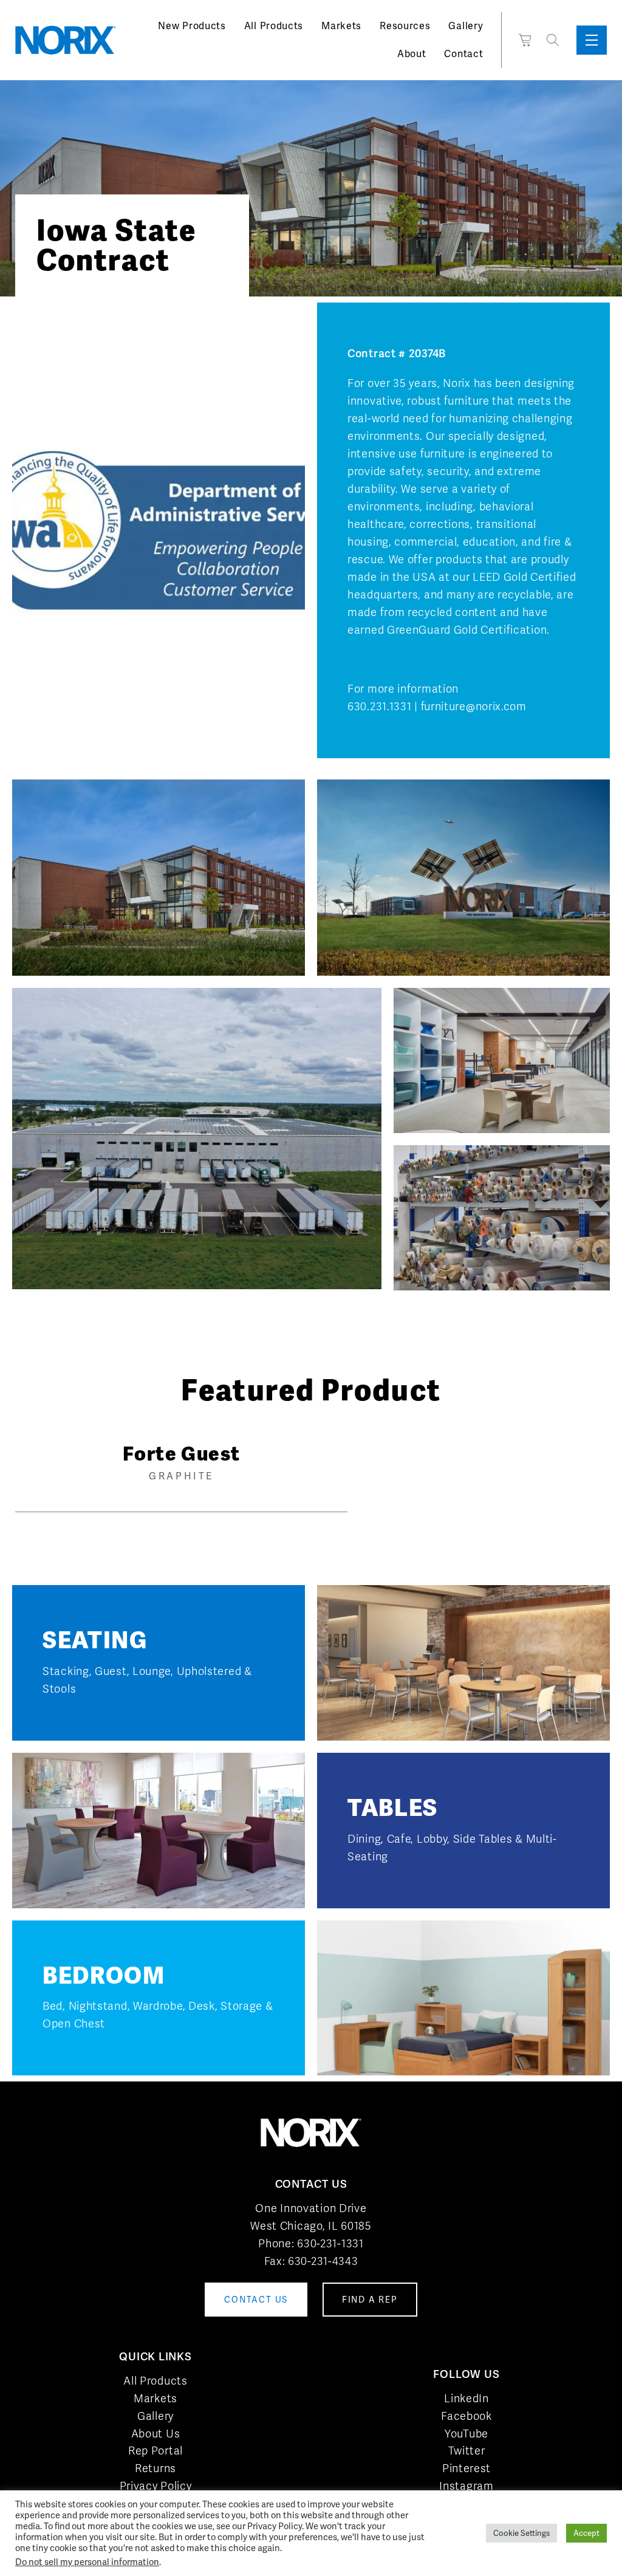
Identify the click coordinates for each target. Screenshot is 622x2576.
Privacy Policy (156, 2486)
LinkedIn (466, 2398)
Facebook (466, 2416)
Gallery (466, 26)
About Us (156, 2434)
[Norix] (66, 40)
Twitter (467, 2451)
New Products (192, 26)
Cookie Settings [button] (521, 2535)
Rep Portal (155, 2451)
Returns (155, 2468)
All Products (274, 26)
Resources (405, 26)
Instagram (466, 2486)
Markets (341, 26)
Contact (463, 54)
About (412, 54)
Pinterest (466, 2468)
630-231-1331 (330, 2243)
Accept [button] (586, 2535)
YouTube (466, 2434)
